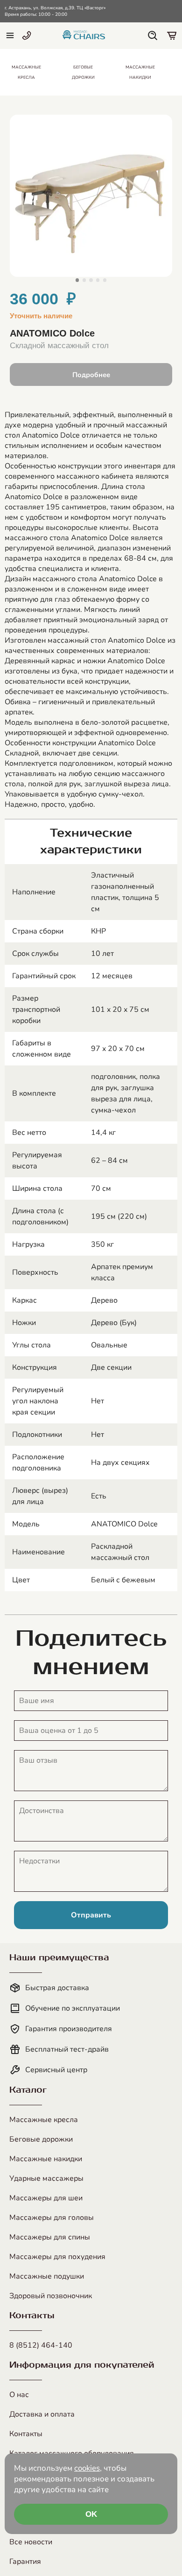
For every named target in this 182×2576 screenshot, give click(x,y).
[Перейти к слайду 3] (91, 280)
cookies (87, 2468)
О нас (19, 2395)
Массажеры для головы (52, 2218)
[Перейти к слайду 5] (105, 280)
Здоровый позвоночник (51, 2296)
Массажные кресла (44, 2120)
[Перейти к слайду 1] (77, 280)
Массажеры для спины (50, 2237)
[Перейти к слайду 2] (84, 280)
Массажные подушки (47, 2276)
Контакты (26, 2434)
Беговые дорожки (41, 2139)
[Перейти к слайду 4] (98, 280)
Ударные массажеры (46, 2178)
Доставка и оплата (42, 2414)
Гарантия (25, 2562)
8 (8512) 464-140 (41, 2345)
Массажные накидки (46, 2159)
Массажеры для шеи (46, 2198)
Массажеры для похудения (57, 2257)
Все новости (31, 2542)
